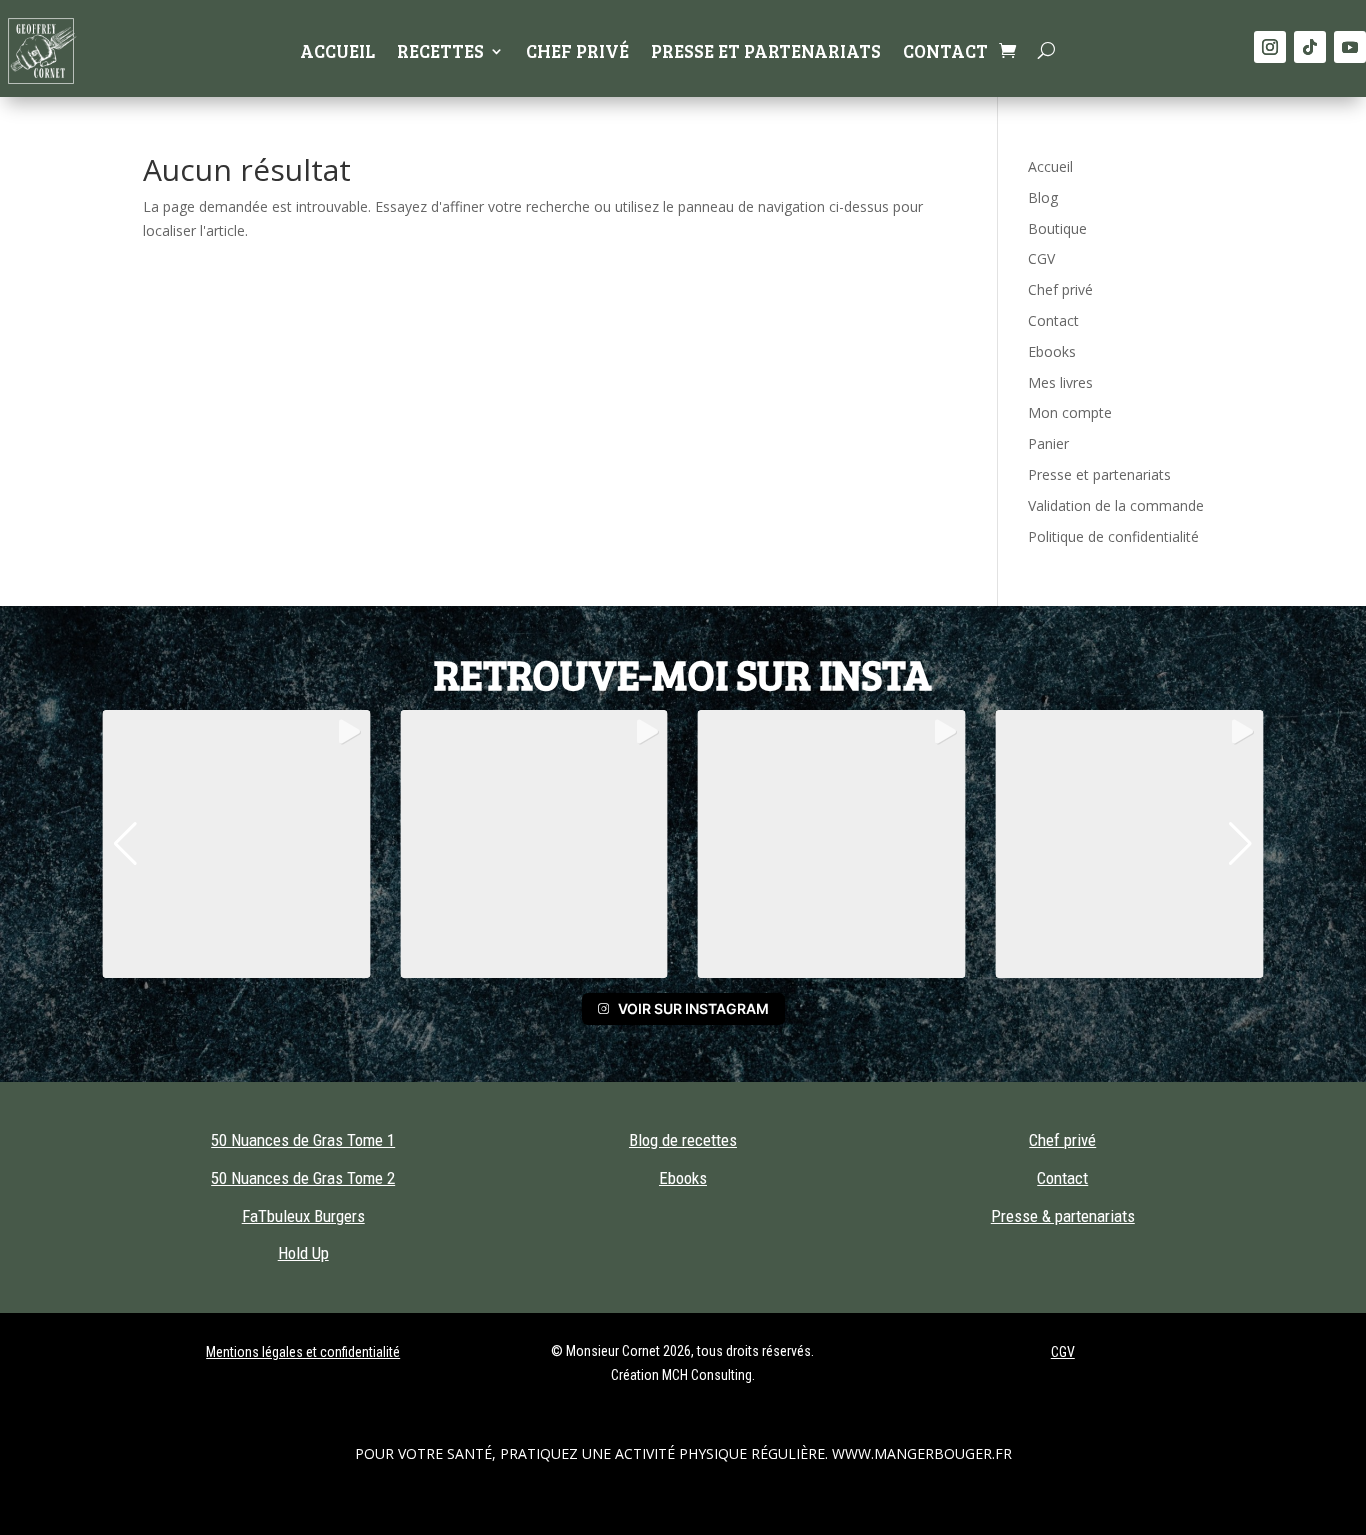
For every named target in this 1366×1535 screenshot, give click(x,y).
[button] (125, 844)
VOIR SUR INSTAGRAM (693, 1008)
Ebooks (1052, 351)
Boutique (1057, 228)
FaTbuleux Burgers (303, 1216)
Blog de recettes (683, 1140)
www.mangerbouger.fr (922, 1453)
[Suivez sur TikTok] (1310, 47)
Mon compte (1070, 412)
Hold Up (303, 1253)
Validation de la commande (1116, 505)
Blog (1043, 197)
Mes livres (1060, 382)
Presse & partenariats (1063, 1216)
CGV (1041, 258)
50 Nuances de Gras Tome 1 (303, 1140)
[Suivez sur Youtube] (1350, 47)
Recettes (440, 53)
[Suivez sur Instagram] (1270, 47)
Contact (945, 53)
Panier (1048, 443)
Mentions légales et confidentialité (303, 1352)
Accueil (337, 53)
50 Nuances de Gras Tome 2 (303, 1178)
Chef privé (577, 53)
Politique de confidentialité (1113, 536)
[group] (236, 844)
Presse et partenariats (766, 53)
